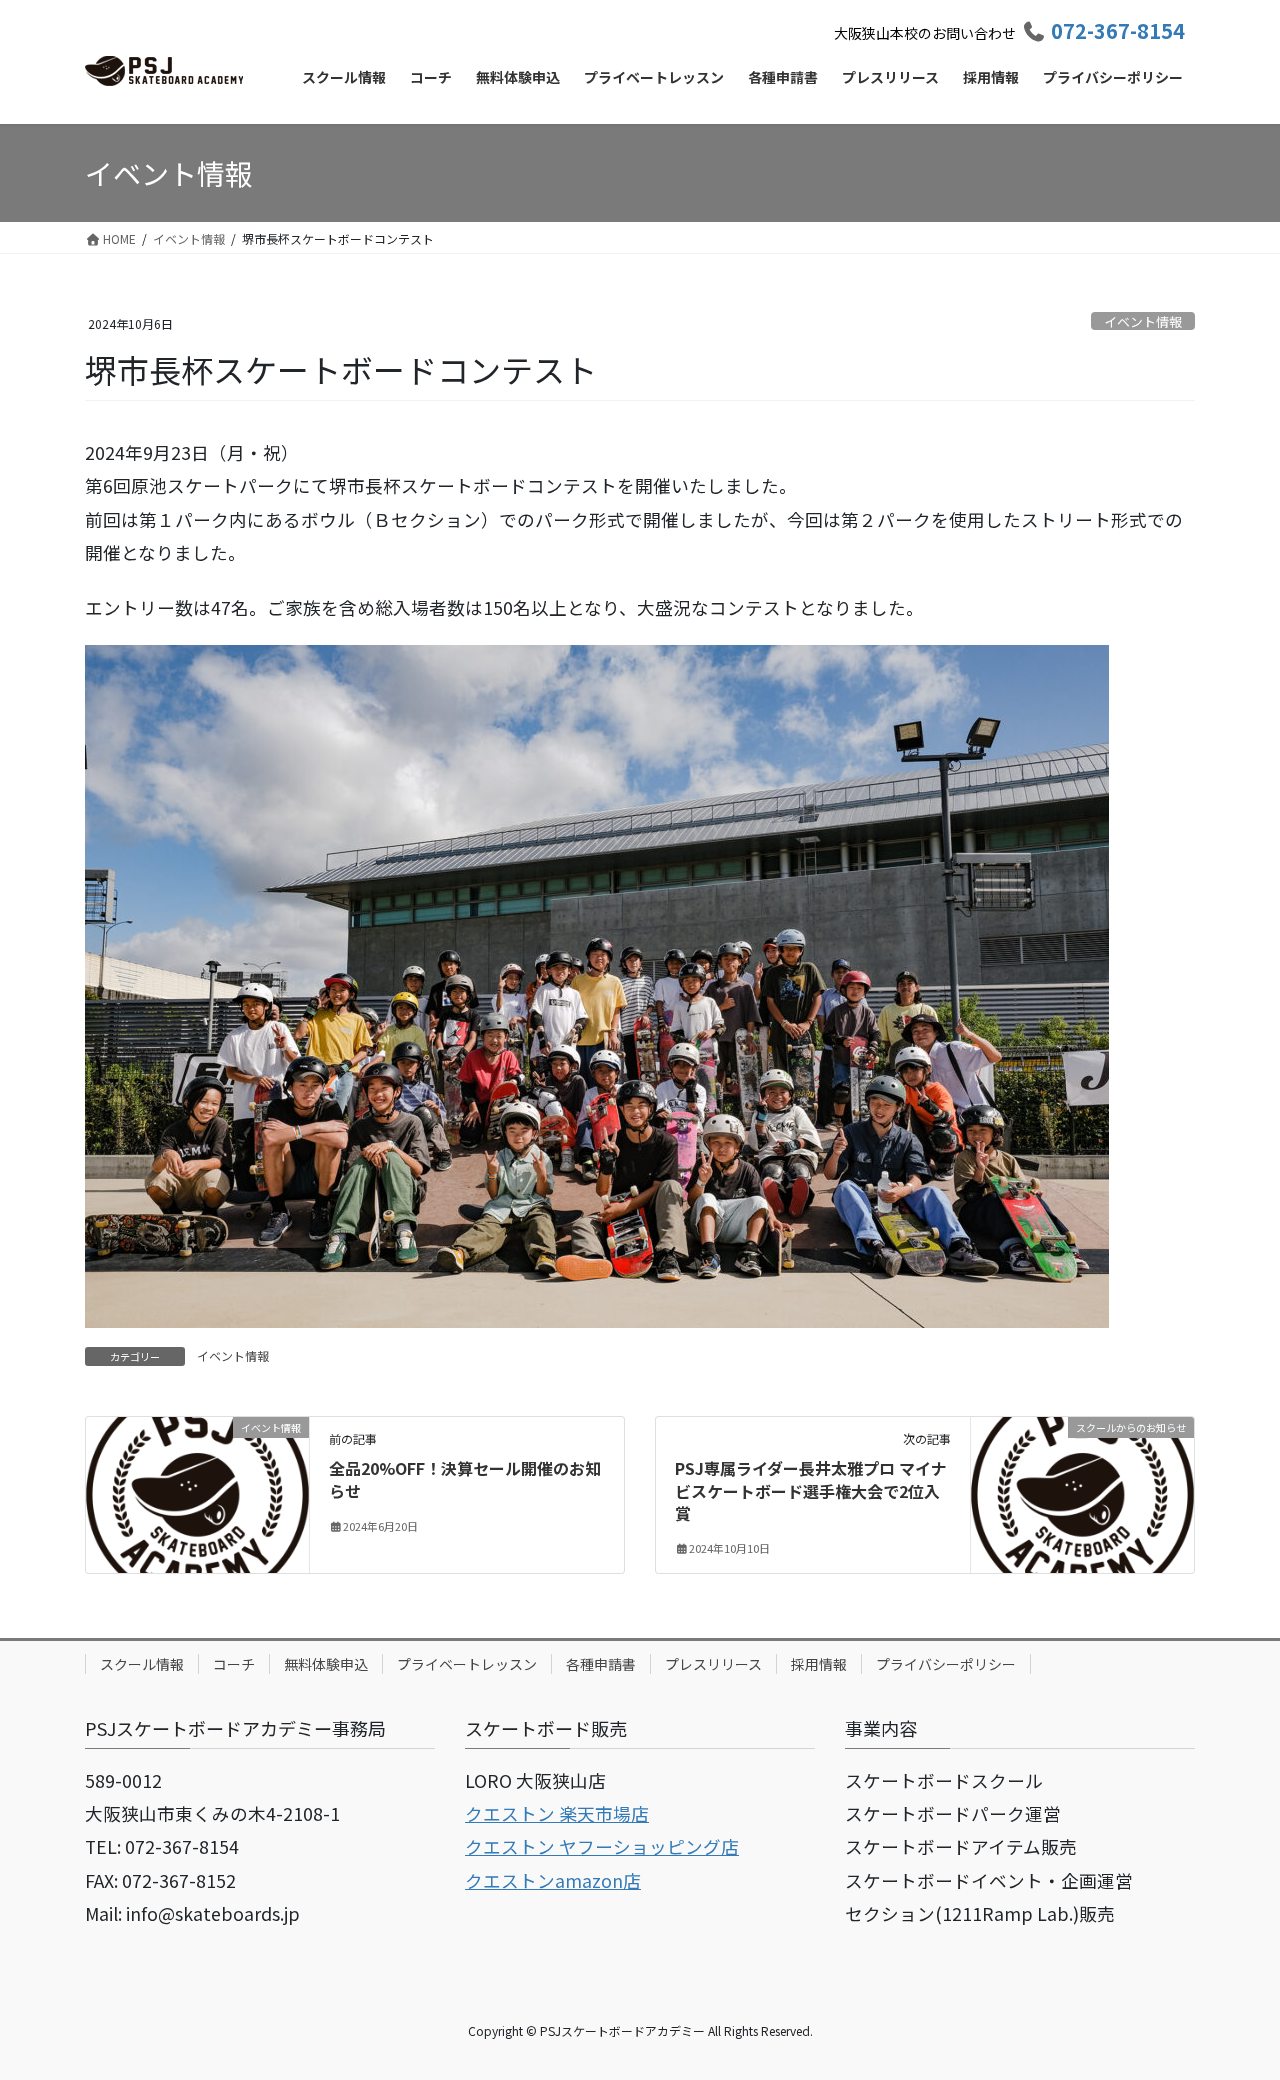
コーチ (234, 1664)
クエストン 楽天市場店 (557, 1813)
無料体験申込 (326, 1664)
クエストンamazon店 (553, 1880)
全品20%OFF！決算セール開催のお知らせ (465, 1479)
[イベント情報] (197, 1490)
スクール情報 (142, 1664)
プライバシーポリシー (946, 1664)
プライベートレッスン (467, 1664)
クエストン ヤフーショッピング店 (602, 1846)
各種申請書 (601, 1664)
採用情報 (819, 1664)
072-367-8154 (1118, 30)
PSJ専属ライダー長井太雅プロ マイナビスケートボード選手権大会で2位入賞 (811, 1490)
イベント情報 (1143, 321)
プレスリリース (713, 1664)
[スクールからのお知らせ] (1082, 1490)
